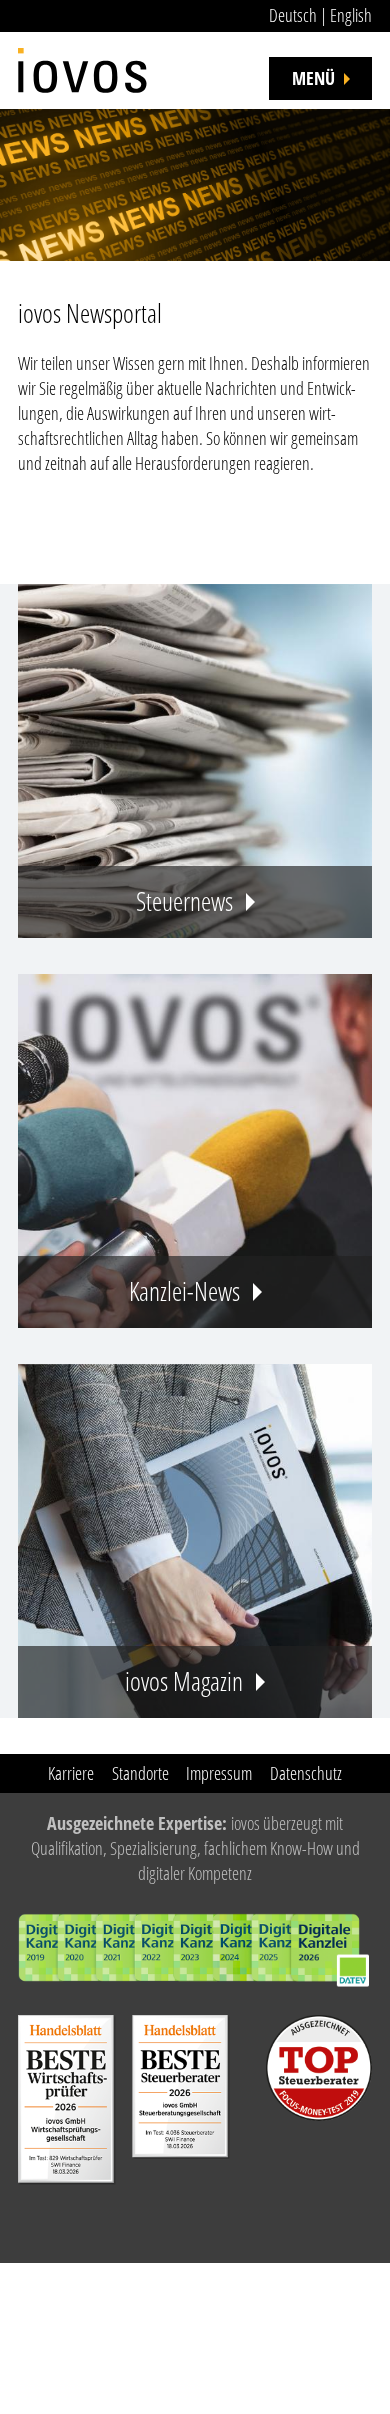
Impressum (219, 1773)
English (351, 15)
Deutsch (293, 15)
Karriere (71, 1773)
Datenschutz (306, 1773)
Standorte (140, 1773)
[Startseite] (82, 60)
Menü (313, 78)
